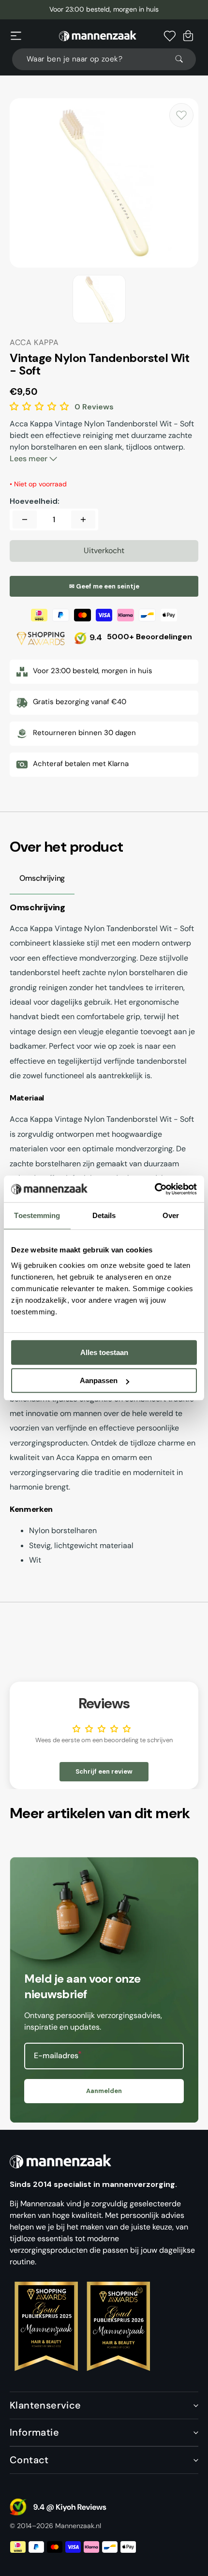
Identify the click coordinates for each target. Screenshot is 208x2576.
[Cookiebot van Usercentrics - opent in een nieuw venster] (155, 1189)
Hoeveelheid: (35, 501)
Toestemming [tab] (37, 1215)
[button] (16, 36)
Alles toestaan (104, 1352)
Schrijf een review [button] (104, 1771)
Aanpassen (99, 1380)
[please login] (181, 115)
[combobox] (104, 59)
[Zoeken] (183, 59)
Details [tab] (104, 1215)
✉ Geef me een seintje (104, 586)
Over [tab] (171, 1215)
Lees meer (30, 459)
